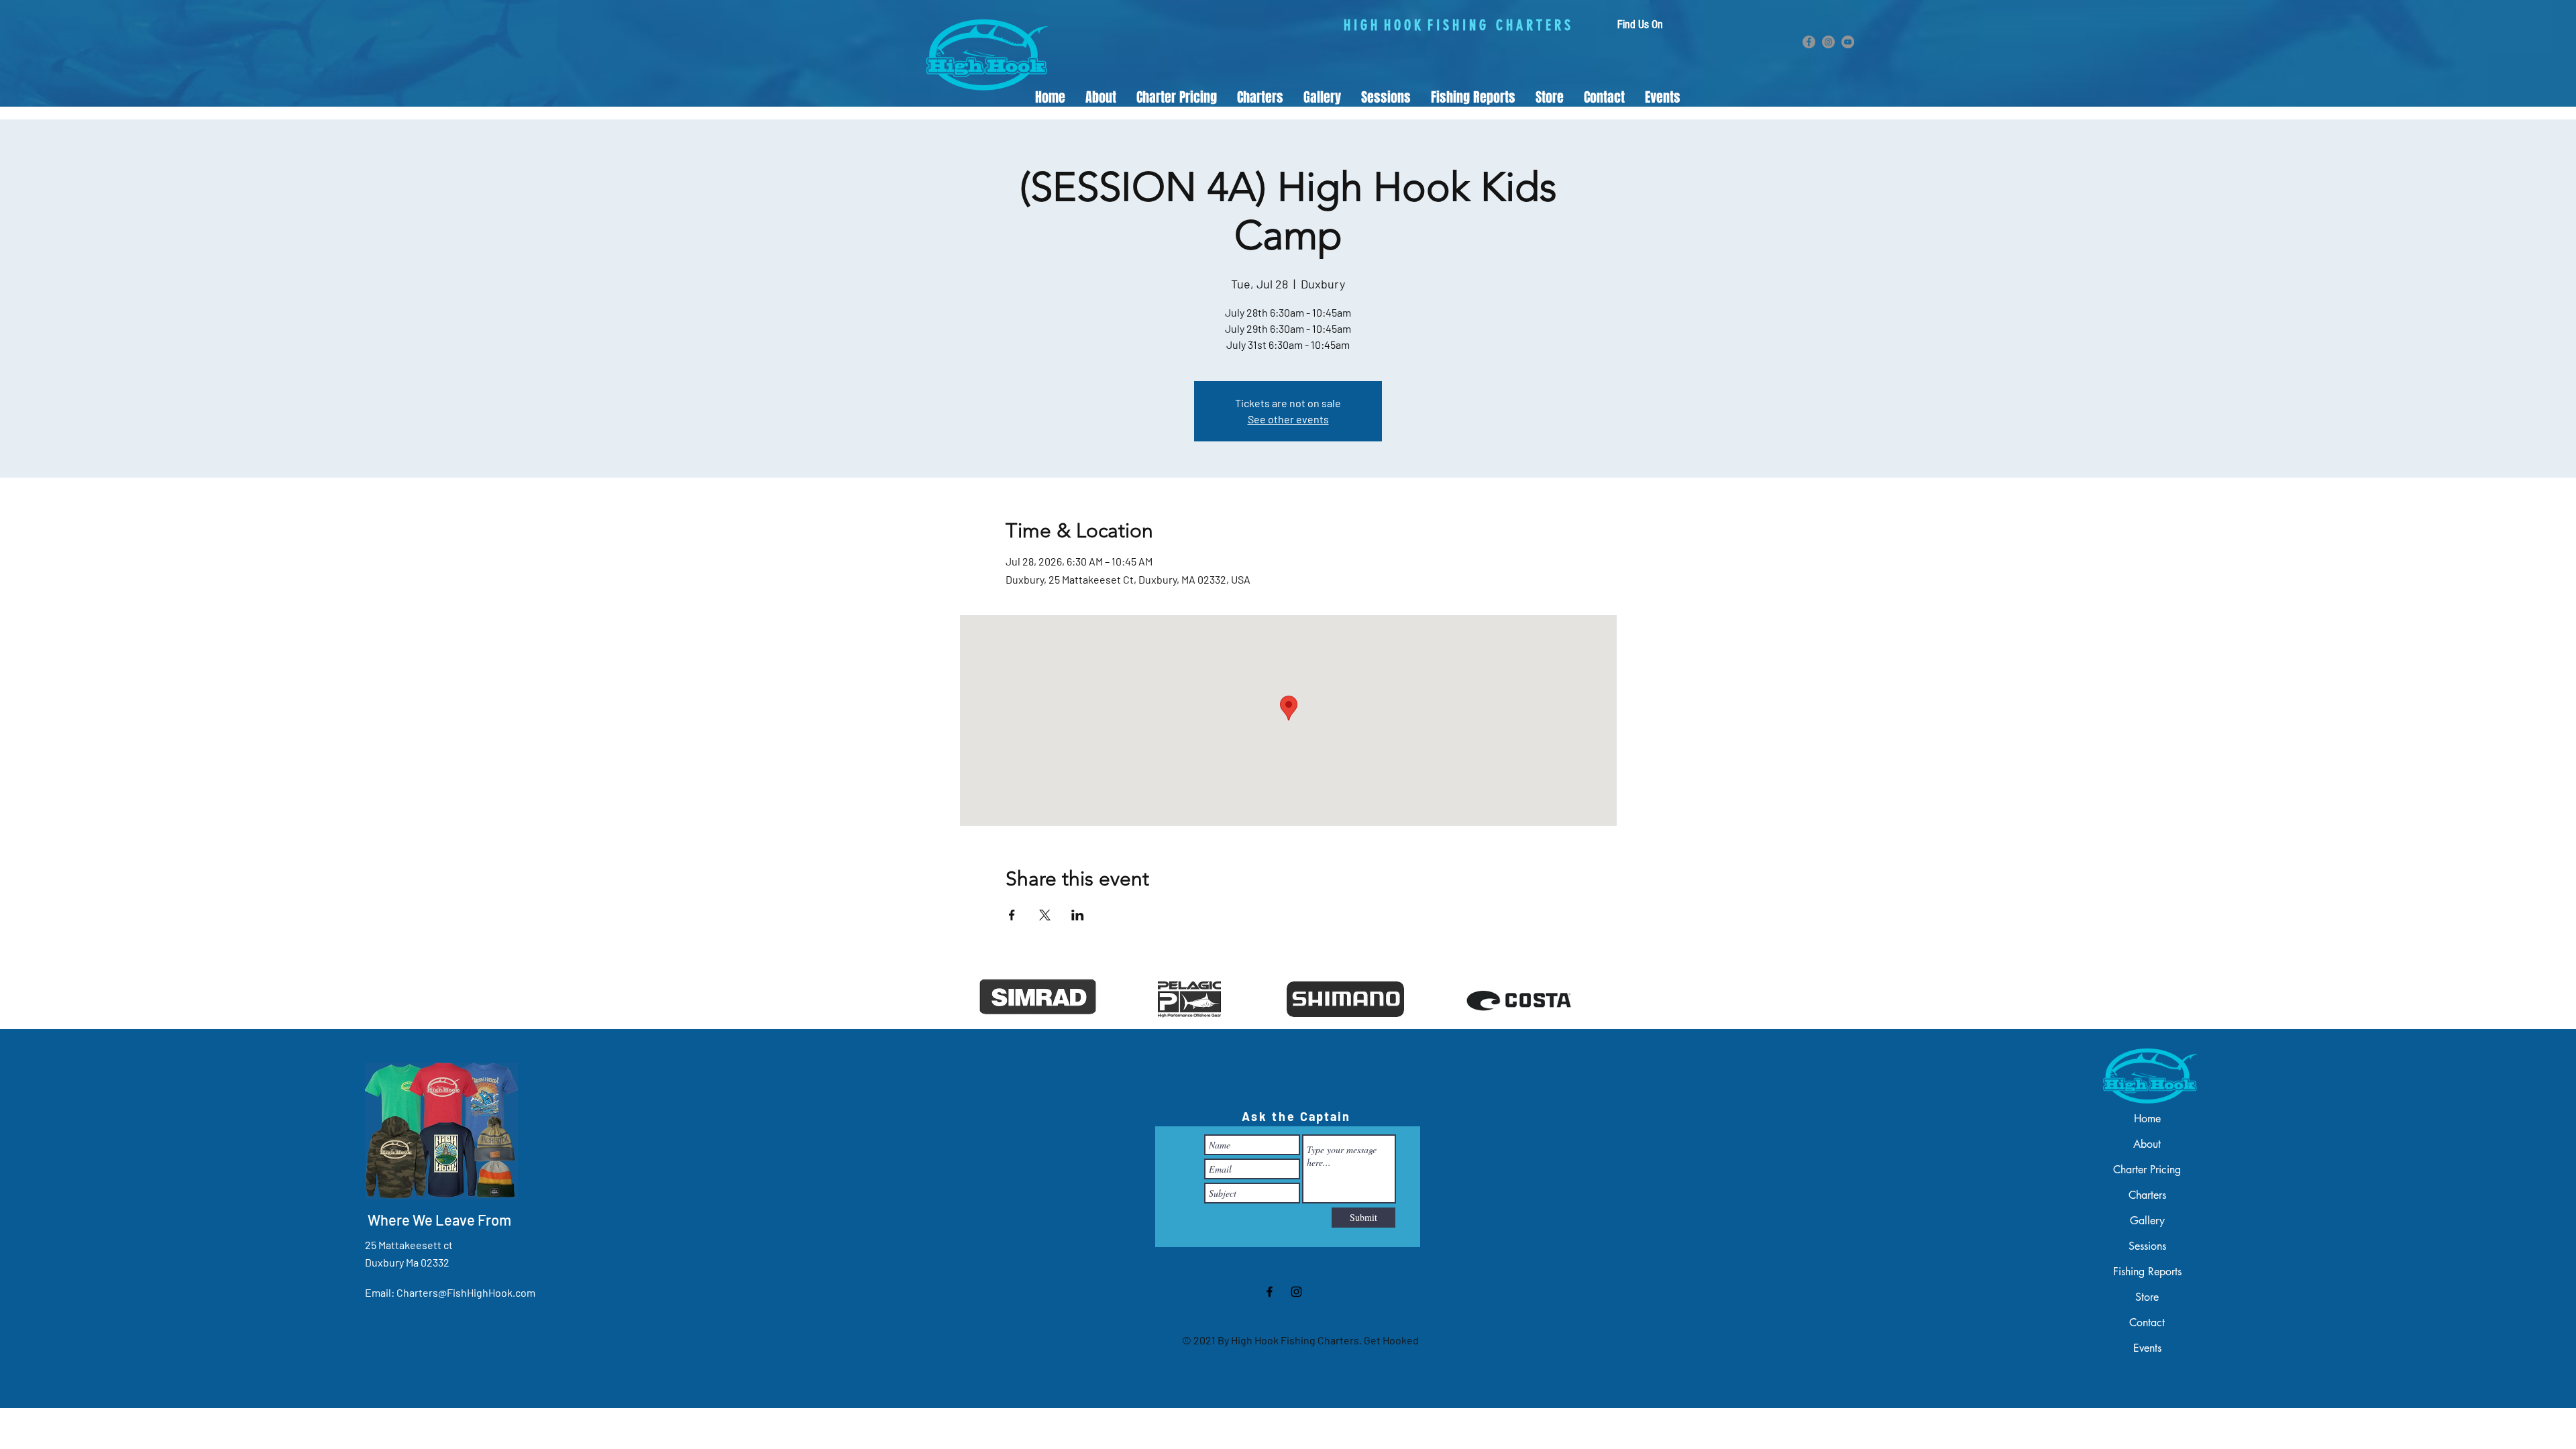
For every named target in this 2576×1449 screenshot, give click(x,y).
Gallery (2147, 1221)
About (2147, 1144)
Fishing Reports (2147, 1272)
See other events (1288, 419)
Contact (2147, 1323)
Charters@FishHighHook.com (466, 1292)
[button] (1260, 98)
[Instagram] (1828, 42)
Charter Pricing (2147, 1170)
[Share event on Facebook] (1012, 915)
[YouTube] (1848, 42)
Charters (2147, 1195)
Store (2147, 1297)
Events (2147, 1348)
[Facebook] (1809, 42)
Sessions (2147, 1246)
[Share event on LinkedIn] (1078, 915)
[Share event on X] (1045, 915)
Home (2147, 1119)
